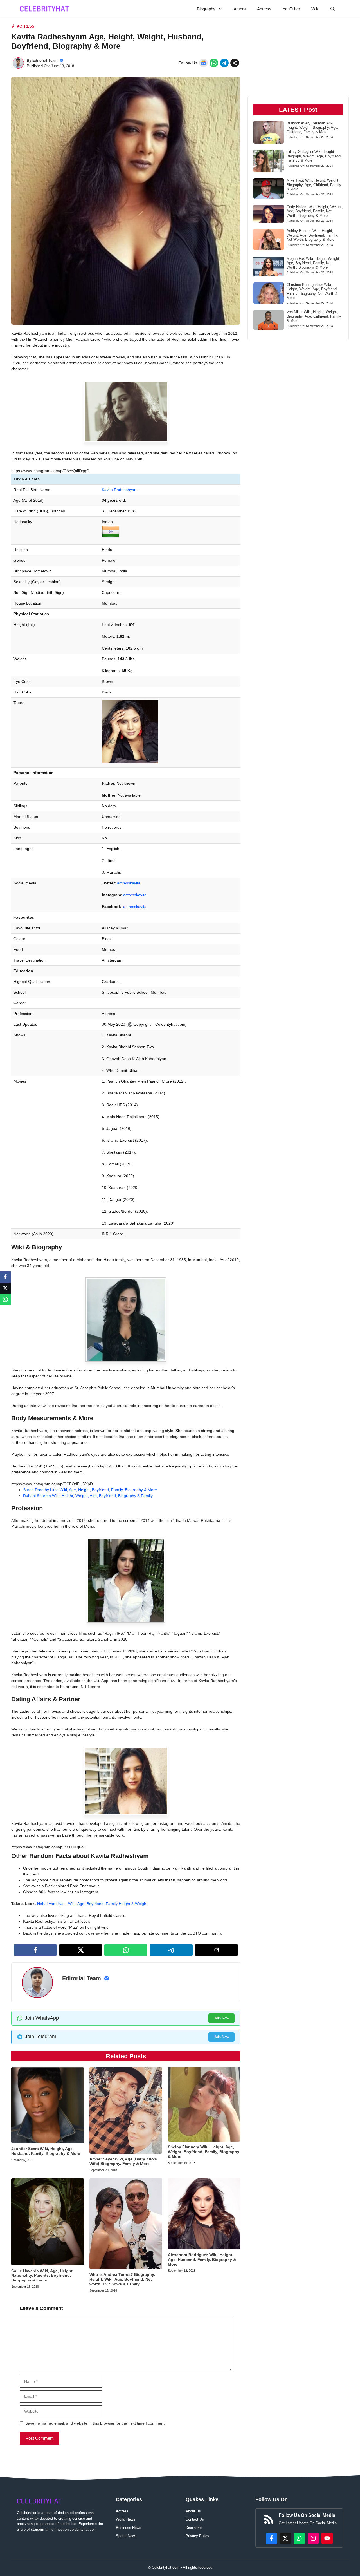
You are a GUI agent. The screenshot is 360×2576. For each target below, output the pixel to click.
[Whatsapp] (5, 1299)
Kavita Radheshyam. (120, 490)
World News (126, 2519)
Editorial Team (45, 60)
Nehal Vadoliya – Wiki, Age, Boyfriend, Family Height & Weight (92, 1904)
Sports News (126, 2536)
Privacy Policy (197, 2536)
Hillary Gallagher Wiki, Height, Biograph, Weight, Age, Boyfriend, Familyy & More (314, 156)
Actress (264, 9)
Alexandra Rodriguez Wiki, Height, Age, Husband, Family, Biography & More (202, 2260)
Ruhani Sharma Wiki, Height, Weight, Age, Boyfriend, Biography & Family (88, 1496)
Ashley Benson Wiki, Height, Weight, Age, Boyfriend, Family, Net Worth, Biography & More (312, 235)
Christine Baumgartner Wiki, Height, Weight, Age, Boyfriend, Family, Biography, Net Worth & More (312, 291)
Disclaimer (194, 2528)
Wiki (315, 9)
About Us (193, 2511)
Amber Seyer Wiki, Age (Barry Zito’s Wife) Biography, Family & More (123, 2161)
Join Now (221, 2018)
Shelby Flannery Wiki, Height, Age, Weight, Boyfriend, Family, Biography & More (204, 2152)
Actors (240, 9)
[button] (333, 9)
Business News (129, 2528)
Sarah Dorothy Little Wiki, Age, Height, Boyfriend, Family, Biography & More (90, 1490)
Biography (206, 9)
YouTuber (291, 9)
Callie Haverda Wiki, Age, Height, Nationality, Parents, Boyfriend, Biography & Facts (42, 2276)
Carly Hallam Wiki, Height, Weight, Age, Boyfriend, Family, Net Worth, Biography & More (315, 211)
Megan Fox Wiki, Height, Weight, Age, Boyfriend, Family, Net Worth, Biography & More (313, 263)
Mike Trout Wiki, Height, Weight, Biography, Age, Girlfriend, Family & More (314, 185)
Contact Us (195, 2519)
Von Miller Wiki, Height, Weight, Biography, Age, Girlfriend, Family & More (314, 316)
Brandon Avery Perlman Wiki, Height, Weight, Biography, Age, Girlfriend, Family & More (312, 127)
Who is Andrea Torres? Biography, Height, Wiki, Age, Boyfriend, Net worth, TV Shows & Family (122, 2279)
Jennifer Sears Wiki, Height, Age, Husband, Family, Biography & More (46, 2151)
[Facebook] (5, 1277)
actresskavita (129, 883)
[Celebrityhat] (44, 9)
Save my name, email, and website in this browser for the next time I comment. (95, 2423)
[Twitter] (5, 1288)
